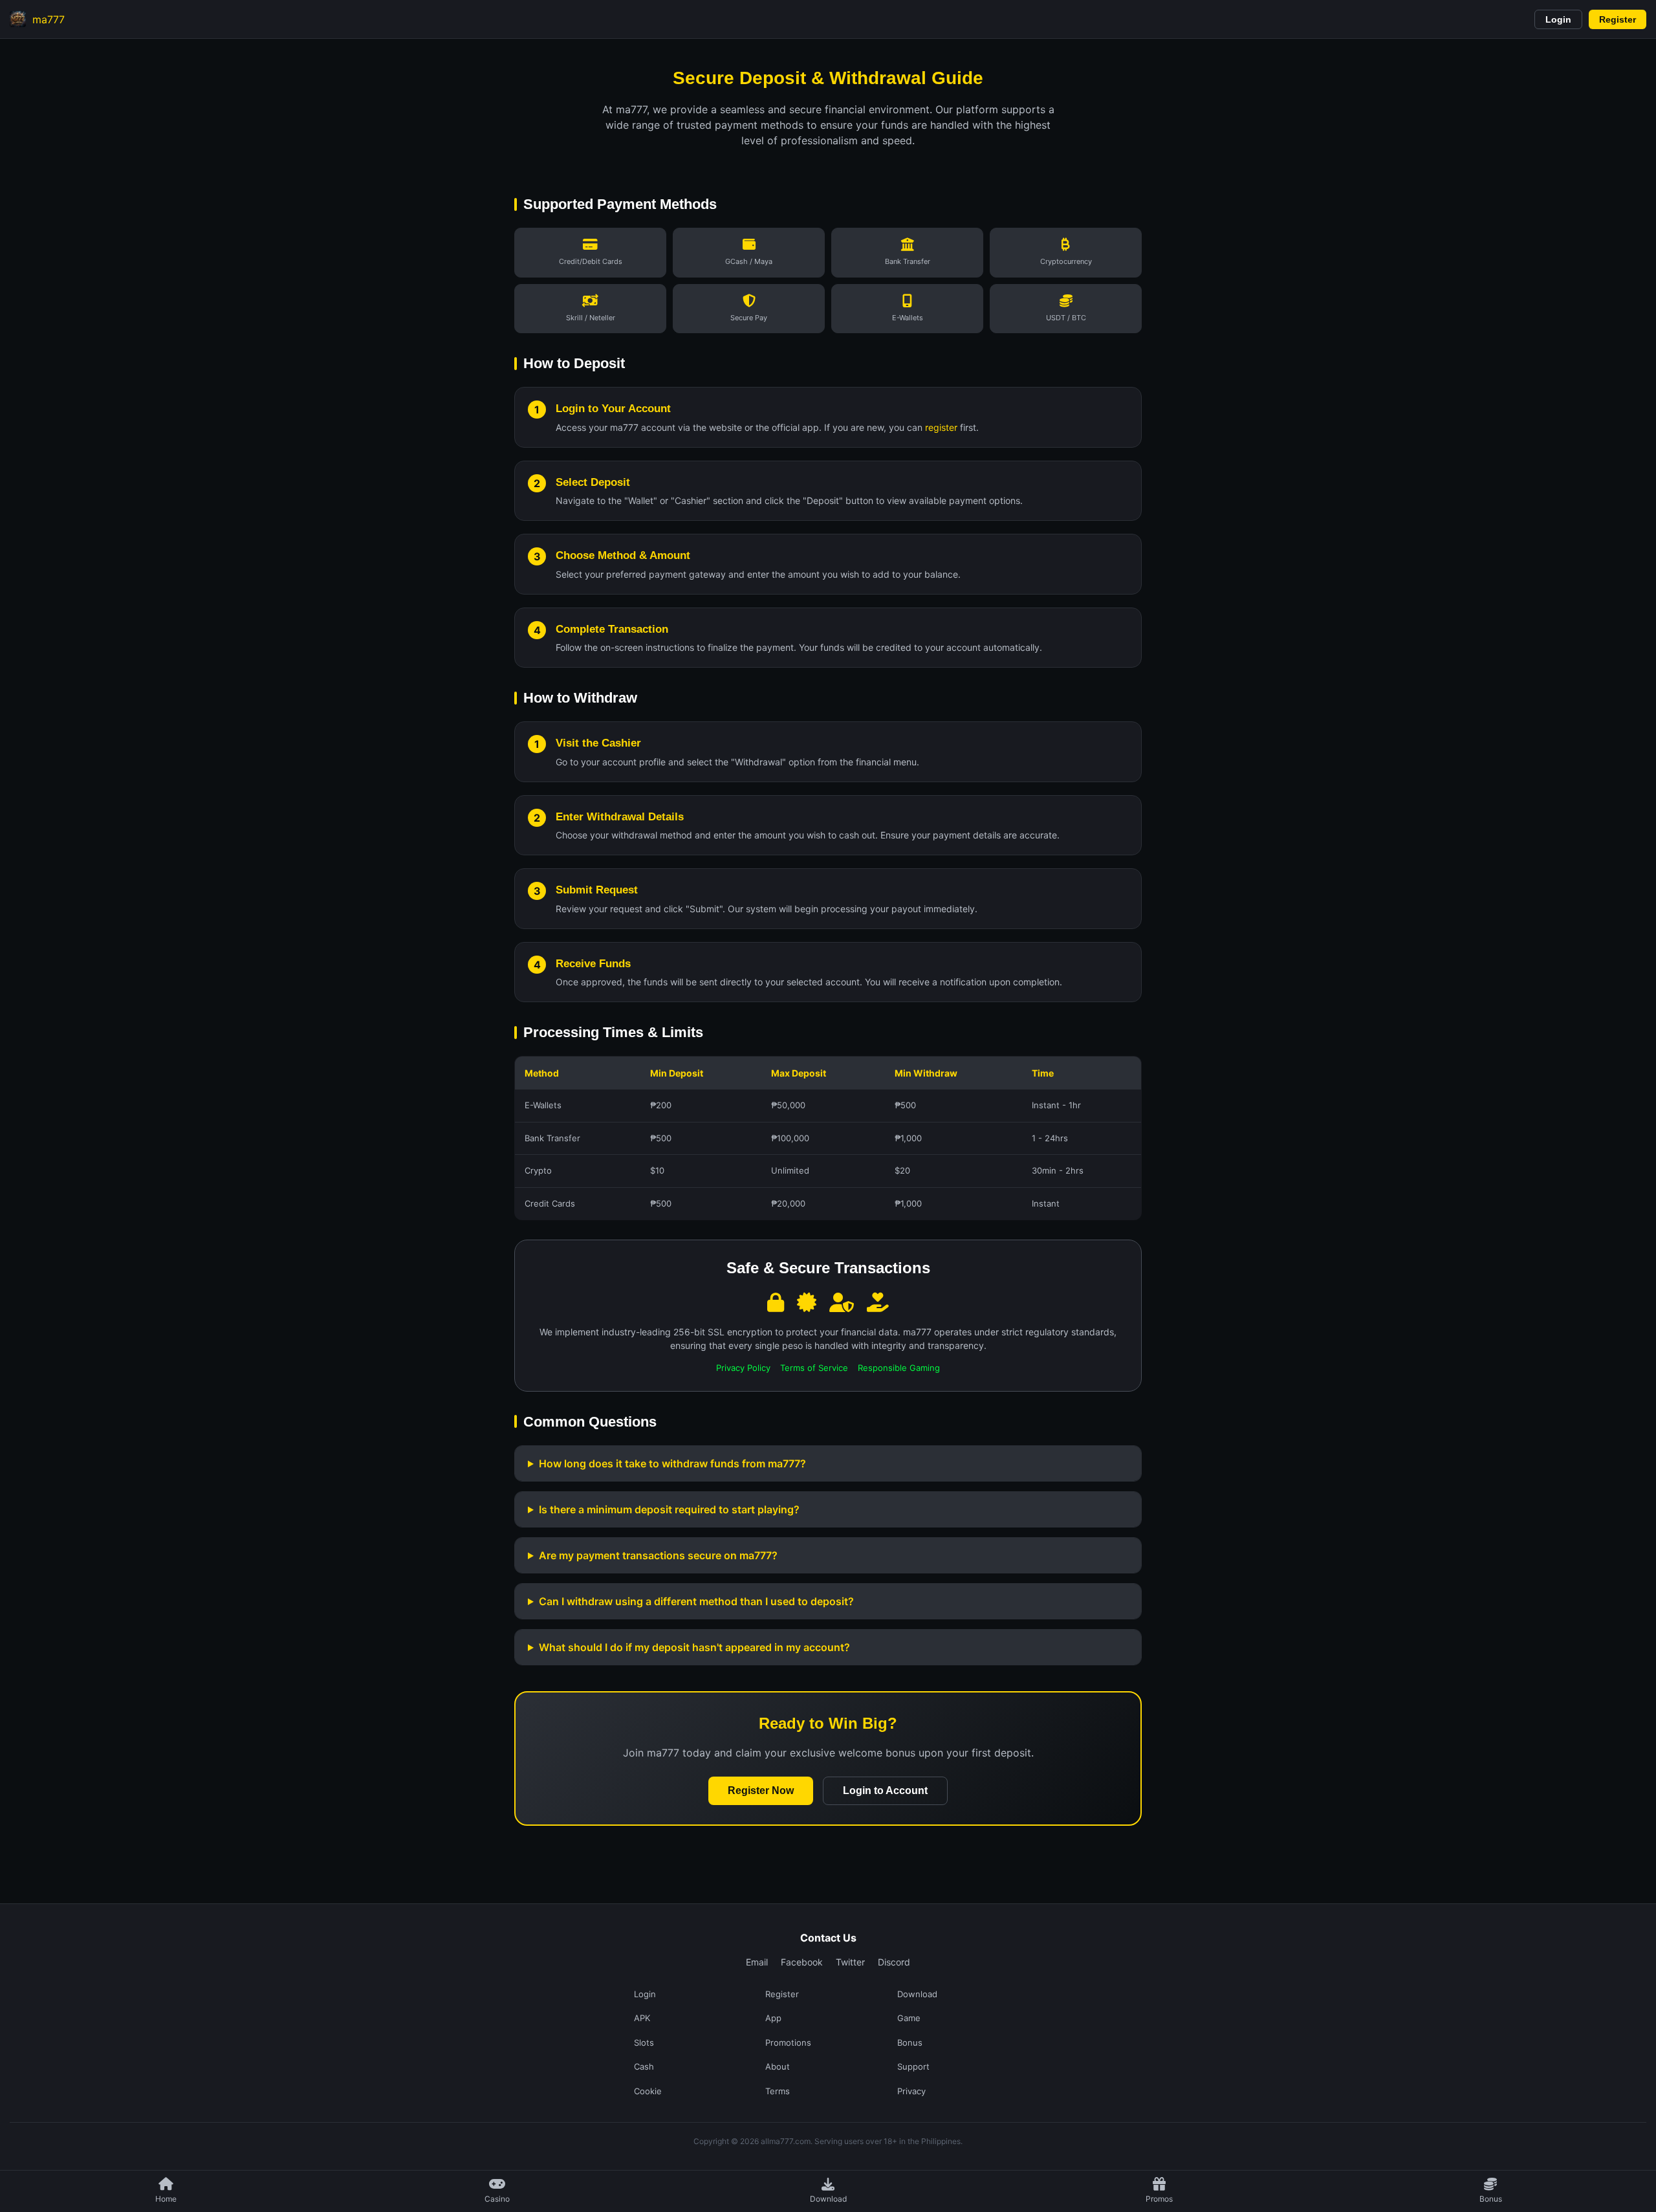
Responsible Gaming (899, 1368)
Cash (644, 2066)
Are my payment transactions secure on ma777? (658, 1555)
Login (1558, 19)
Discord (894, 1962)
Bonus (1491, 2199)
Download (828, 2199)
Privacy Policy (743, 1368)
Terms (778, 2091)
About (778, 2066)
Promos (1159, 2199)
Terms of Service (814, 1368)
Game (909, 2018)
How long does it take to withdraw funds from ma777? (672, 1463)
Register (1618, 19)
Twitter (850, 1962)
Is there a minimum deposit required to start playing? (669, 1509)
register (941, 427)
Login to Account (885, 1790)
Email (757, 1962)
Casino (497, 2199)
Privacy (911, 2091)
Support (913, 2066)
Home (166, 2199)
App (773, 2018)
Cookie (648, 2091)
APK (642, 2018)
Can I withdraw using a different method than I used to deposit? (696, 1601)
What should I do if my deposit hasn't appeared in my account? (694, 1647)
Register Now (761, 1790)
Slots (644, 2042)
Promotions (788, 2042)
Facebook (802, 1962)
